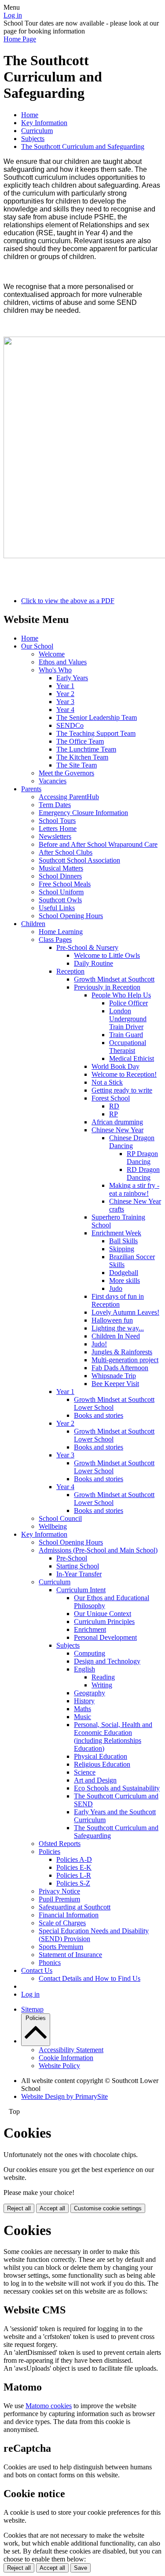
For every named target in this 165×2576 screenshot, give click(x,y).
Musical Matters (61, 868)
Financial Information (69, 1915)
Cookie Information (66, 2058)
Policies (49, 1851)
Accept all (52, 2208)
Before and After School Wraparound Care (98, 844)
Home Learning (61, 932)
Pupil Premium (59, 1899)
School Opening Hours (71, 916)
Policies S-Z (73, 1883)
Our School (37, 646)
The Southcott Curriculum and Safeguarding (83, 146)
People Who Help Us (121, 995)
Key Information (44, 123)
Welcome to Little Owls (107, 955)
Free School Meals (65, 884)
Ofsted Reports (60, 1844)
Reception (70, 971)
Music (82, 1717)
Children (33, 924)
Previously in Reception (107, 987)
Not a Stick (107, 1082)
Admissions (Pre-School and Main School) (98, 1550)
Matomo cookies (49, 2406)
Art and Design (95, 1780)
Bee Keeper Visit (115, 1384)
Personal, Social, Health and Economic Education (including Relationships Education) (113, 1736)
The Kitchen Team (82, 757)
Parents (31, 789)
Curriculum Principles (104, 1622)
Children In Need (116, 1336)
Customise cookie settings (108, 2208)
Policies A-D (74, 1859)
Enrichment (90, 1629)
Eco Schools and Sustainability (117, 1788)
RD (114, 1106)
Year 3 (65, 702)
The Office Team (80, 741)
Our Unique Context (103, 1614)
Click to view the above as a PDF (68, 601)
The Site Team (77, 765)
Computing (90, 1653)
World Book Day (115, 1066)
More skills (125, 1281)
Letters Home (58, 828)
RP (114, 1114)
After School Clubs (66, 852)
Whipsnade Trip (114, 1376)
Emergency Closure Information (83, 813)
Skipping (122, 1249)
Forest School (111, 1098)
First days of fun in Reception (118, 1300)
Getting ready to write (122, 1090)
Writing (102, 1685)
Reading (103, 1677)
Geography (90, 1693)
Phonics (50, 1963)
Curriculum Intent (81, 1590)
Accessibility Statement (71, 2050)
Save (81, 2568)
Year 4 (65, 710)
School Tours (57, 821)
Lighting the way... (118, 1328)
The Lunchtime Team (86, 749)
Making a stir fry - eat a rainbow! (134, 1189)
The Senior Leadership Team (97, 717)
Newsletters (55, 836)
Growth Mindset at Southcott (114, 979)
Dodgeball (124, 1273)
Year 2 (65, 694)
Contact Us (37, 1970)
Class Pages (55, 940)
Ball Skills (123, 1241)
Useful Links (57, 908)
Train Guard (126, 1035)
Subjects (33, 139)
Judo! (99, 1344)
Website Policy (59, 2066)
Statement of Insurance (70, 1955)
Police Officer (128, 1003)
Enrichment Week (116, 1233)
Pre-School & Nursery (87, 947)
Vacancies (53, 781)
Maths (82, 1709)
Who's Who (55, 670)
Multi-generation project (125, 1360)
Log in (13, 15)
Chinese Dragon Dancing (132, 1142)
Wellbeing (53, 1526)
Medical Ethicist (132, 1058)
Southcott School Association (79, 860)
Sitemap (32, 2009)
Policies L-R (74, 1875)
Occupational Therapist (128, 1047)
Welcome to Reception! (124, 1074)
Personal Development (105, 1637)
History (84, 1701)
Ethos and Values (63, 662)
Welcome (52, 654)
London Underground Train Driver (128, 1019)
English (84, 1669)
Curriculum (37, 131)
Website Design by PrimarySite (64, 2096)
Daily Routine (93, 963)
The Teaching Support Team (96, 733)
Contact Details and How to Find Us (90, 1978)
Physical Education (101, 1756)
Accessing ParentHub (69, 797)
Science (85, 1772)
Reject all (19, 2208)
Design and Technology (107, 1661)
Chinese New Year (117, 1130)
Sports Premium (61, 1947)
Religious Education (102, 1764)
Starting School (78, 1566)
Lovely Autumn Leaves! (125, 1312)
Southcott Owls (60, 900)
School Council (60, 1518)
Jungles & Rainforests (122, 1352)
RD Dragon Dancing (143, 1173)
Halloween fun (112, 1320)
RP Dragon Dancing (142, 1158)
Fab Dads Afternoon (120, 1368)
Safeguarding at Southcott (75, 1907)
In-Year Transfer (79, 1574)
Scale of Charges (62, 1923)
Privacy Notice (59, 1891)
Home (30, 115)
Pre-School (72, 1558)
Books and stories (99, 1415)
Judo (116, 1288)
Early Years (72, 678)
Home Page (20, 39)
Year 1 (65, 686)
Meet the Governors (66, 773)
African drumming (117, 1122)
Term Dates (55, 805)
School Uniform (61, 892)
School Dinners (60, 876)
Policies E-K (74, 1867)
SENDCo (70, 725)
